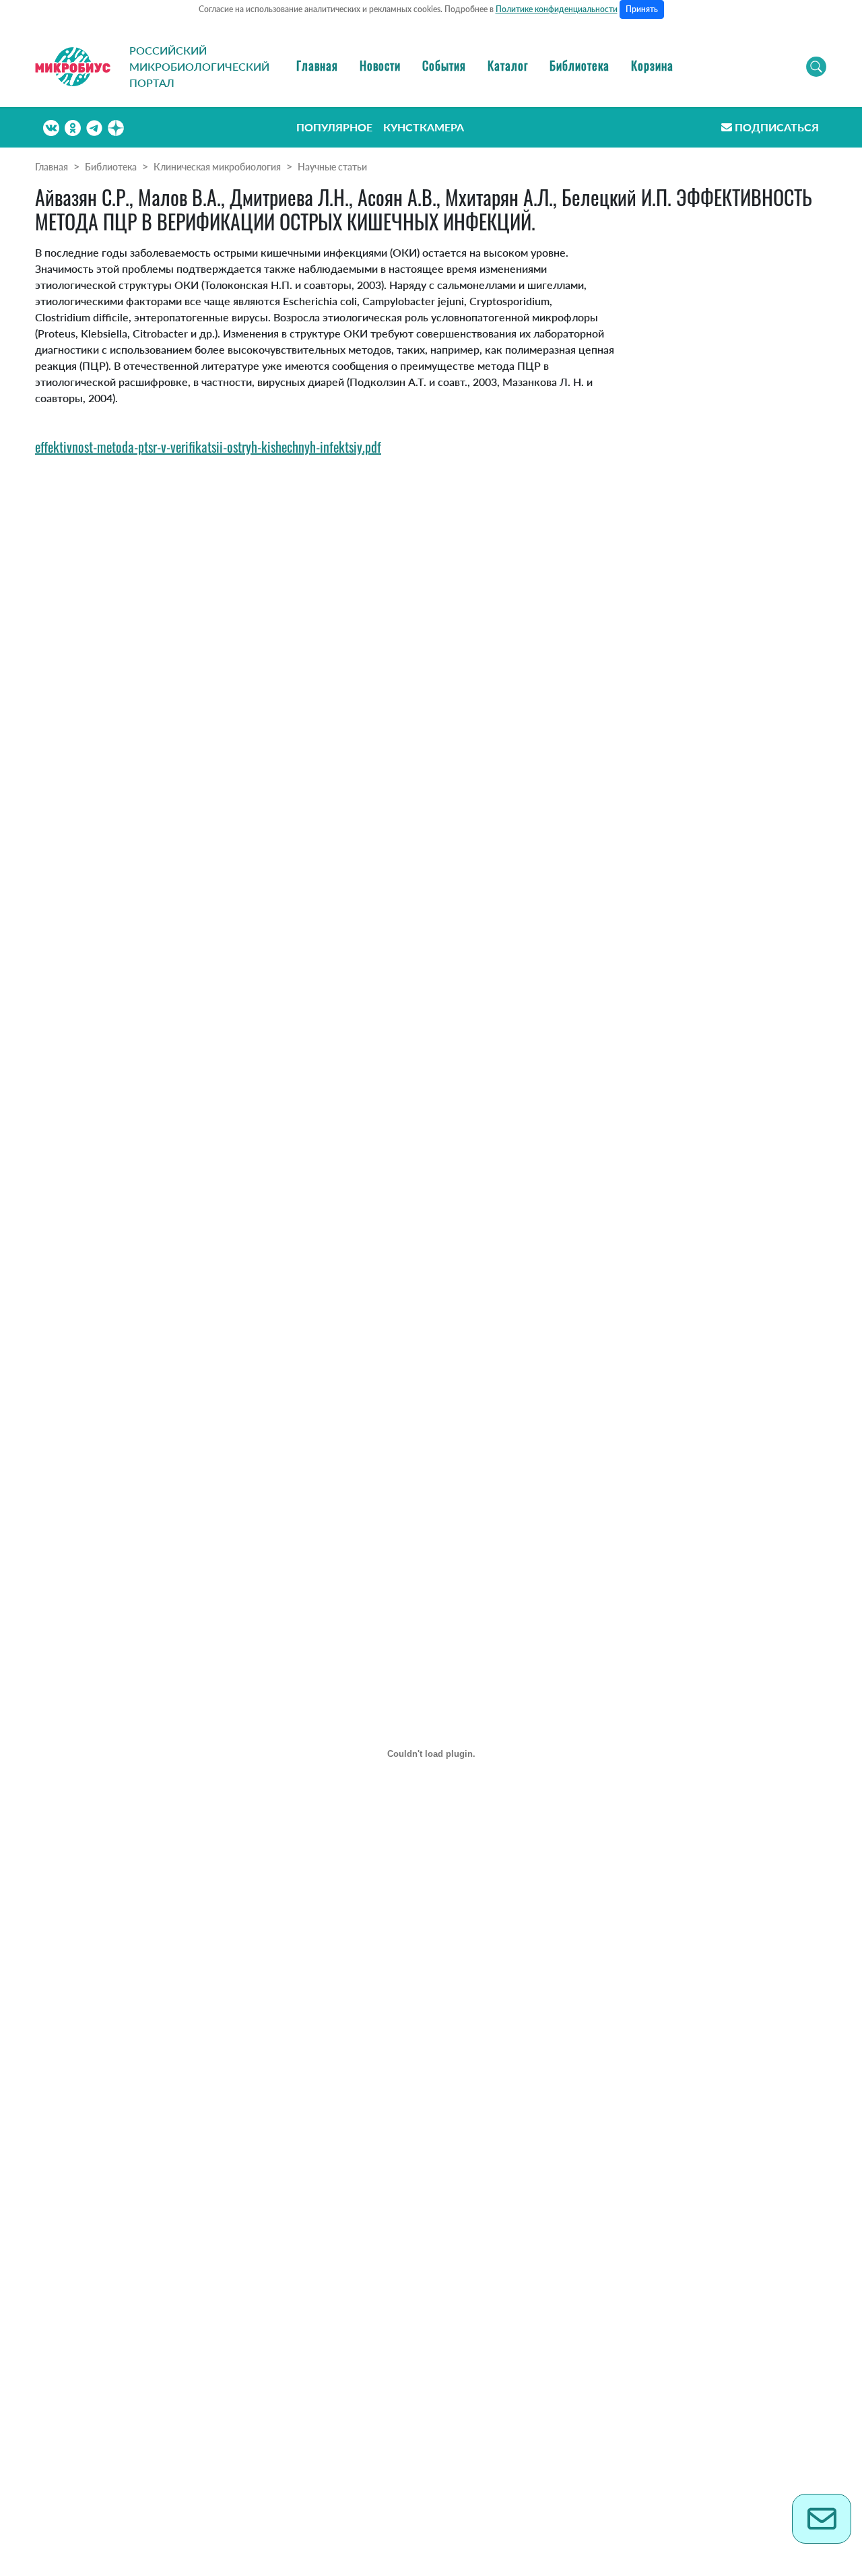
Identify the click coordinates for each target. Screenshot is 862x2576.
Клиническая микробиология (217, 167)
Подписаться (777, 127)
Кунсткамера (424, 127)
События (444, 65)
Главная (317, 65)
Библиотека (579, 65)
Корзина (652, 65)
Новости (380, 65)
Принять (642, 9)
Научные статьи (332, 167)
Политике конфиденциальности (557, 9)
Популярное (334, 127)
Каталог (508, 65)
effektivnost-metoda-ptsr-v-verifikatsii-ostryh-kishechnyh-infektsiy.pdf (208, 447)
